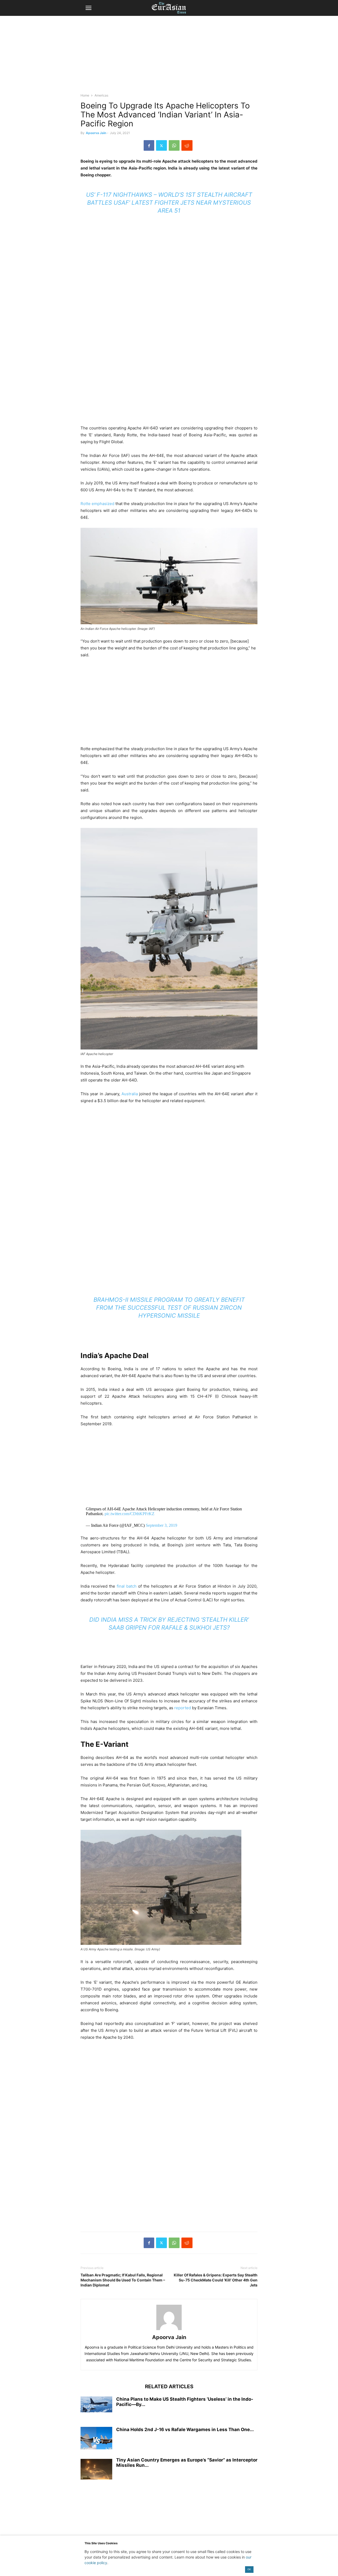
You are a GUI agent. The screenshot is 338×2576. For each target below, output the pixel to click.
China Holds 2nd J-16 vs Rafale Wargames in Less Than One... (185, 2430)
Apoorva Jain (96, 133)
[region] (169, 57)
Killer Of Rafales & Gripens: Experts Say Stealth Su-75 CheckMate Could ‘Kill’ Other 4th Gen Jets (216, 2280)
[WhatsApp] (174, 145)
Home (85, 95)
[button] (88, 8)
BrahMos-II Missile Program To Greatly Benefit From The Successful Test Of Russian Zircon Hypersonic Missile (169, 1308)
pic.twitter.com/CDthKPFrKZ (130, 1514)
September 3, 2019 (161, 1525)
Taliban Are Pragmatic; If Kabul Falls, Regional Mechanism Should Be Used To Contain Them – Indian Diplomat (123, 2280)
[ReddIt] (187, 145)
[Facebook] (149, 145)
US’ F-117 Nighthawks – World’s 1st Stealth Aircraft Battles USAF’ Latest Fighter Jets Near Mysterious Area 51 (169, 203)
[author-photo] (169, 2330)
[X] (161, 145)
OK (249, 2569)
